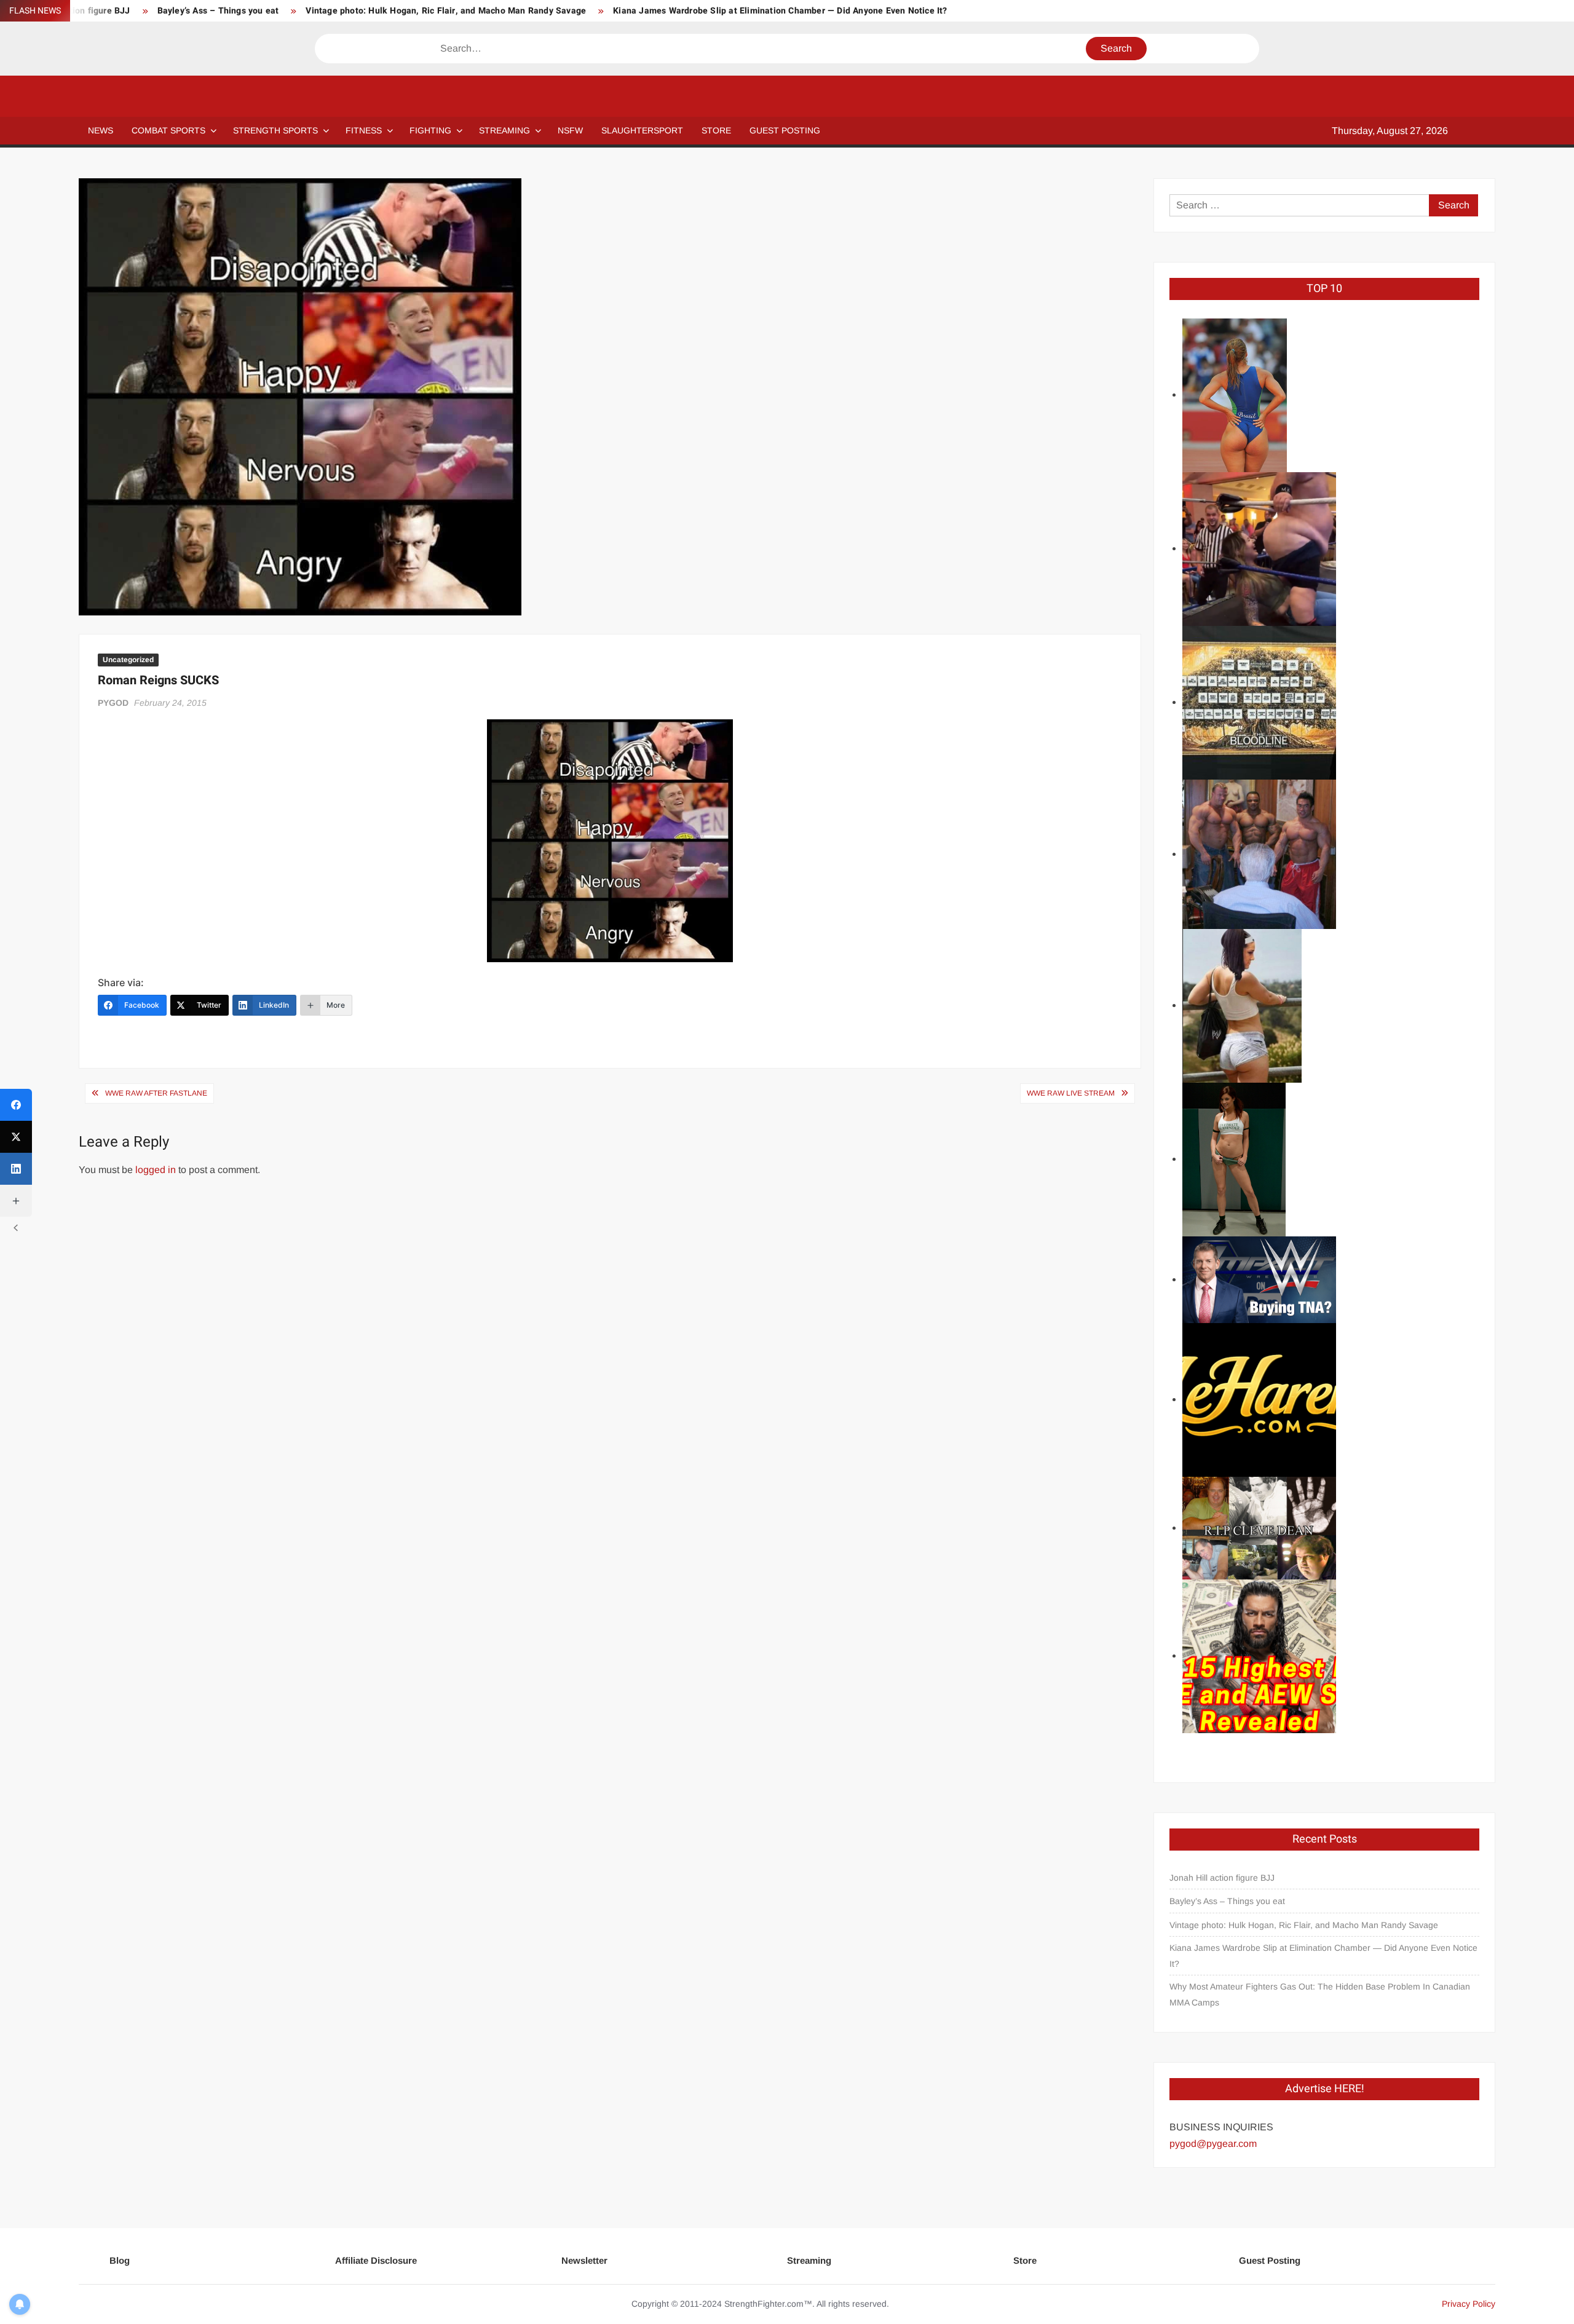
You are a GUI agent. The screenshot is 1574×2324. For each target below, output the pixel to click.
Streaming (504, 130)
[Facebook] (16, 1105)
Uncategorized (128, 660)
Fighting (430, 130)
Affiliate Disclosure (376, 2260)
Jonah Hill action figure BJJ (1222, 1878)
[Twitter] (16, 1137)
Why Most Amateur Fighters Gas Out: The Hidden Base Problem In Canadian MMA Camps (1320, 1994)
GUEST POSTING (785, 130)
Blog (120, 2260)
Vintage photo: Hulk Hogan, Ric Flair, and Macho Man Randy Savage (446, 11)
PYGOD (113, 703)
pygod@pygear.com (1213, 2144)
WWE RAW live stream (1071, 1093)
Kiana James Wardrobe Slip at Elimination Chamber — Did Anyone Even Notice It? (780, 11)
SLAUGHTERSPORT (642, 130)
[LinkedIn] (16, 1169)
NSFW (570, 130)
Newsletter (584, 2260)
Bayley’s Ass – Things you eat (218, 11)
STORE (716, 130)
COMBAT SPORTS (168, 130)
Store (1025, 2260)
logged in (156, 1170)
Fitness (364, 130)
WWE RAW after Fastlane (156, 1093)
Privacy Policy (1469, 2304)
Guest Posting (1270, 2260)
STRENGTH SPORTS (275, 130)
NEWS (101, 130)
